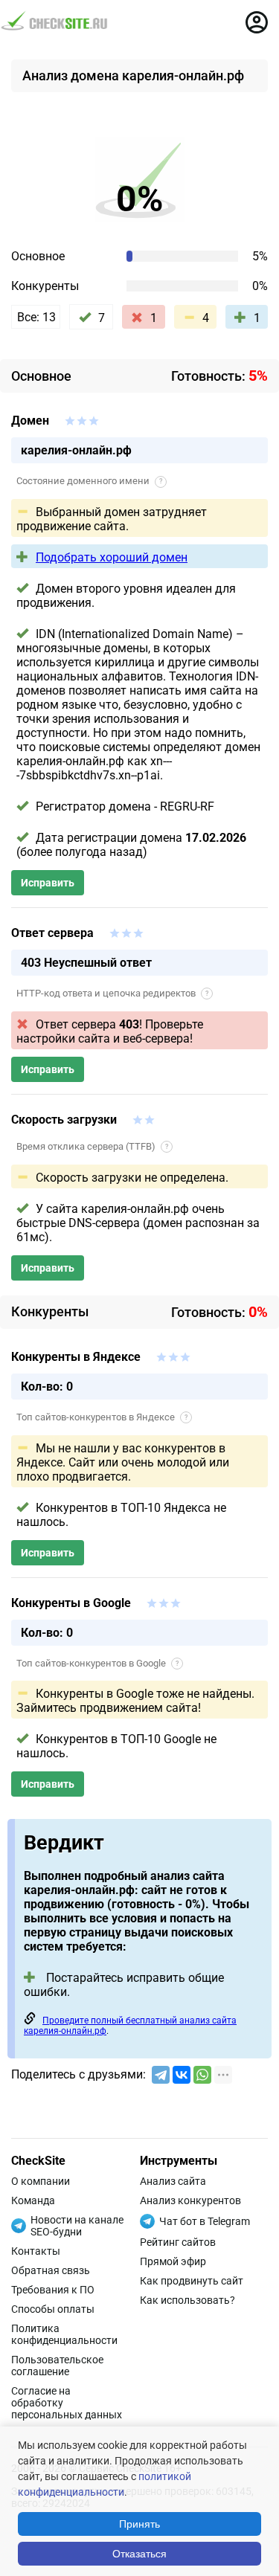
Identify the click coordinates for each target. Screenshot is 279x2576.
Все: (36, 317)
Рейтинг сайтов (178, 2242)
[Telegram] (161, 2075)
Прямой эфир (173, 2261)
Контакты (36, 2251)
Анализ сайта (173, 2181)
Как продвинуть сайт (192, 2281)
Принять (139, 2524)
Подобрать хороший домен (112, 557)
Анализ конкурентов (190, 2200)
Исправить (48, 883)
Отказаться (139, 2554)
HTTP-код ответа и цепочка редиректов (112, 993)
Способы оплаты (53, 2309)
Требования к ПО (53, 2290)
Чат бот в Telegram (205, 2221)
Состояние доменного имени (89, 481)
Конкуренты (45, 286)
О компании (41, 2181)
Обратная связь (51, 2270)
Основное (38, 256)
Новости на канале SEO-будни (77, 2226)
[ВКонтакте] (182, 2075)
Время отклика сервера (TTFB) (92, 1146)
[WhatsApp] (202, 2075)
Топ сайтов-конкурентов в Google (97, 1663)
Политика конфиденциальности (64, 2334)
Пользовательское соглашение (57, 2366)
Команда (33, 2200)
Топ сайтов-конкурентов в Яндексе (102, 1417)
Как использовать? (187, 2300)
